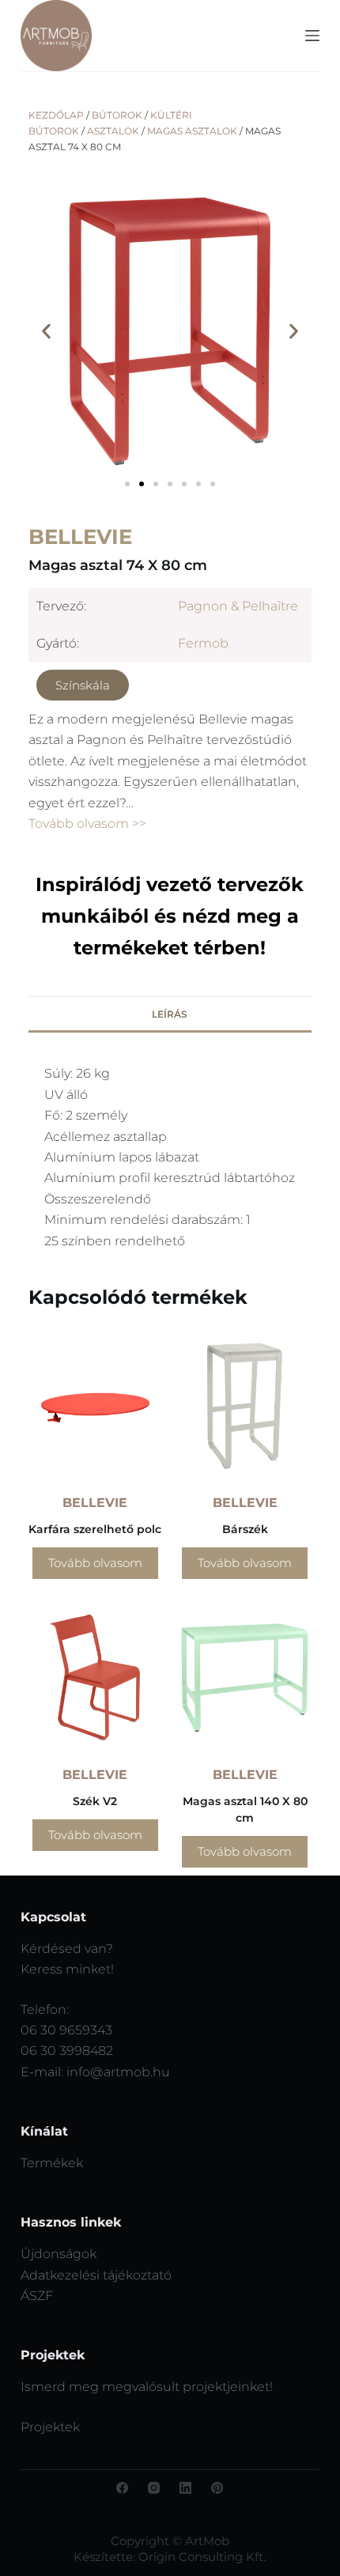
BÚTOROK (117, 115)
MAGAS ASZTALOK (192, 131)
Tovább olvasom (95, 1563)
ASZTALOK (113, 131)
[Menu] (312, 36)
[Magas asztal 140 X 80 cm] (245, 1677)
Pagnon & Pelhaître (238, 606)
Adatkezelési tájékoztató (96, 2275)
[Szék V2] (95, 1677)
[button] (46, 332)
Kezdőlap (56, 115)
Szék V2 (95, 1801)
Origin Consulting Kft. (202, 2557)
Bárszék (245, 1529)
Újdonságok (59, 2254)
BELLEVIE (80, 537)
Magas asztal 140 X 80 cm (245, 1809)
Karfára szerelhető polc (95, 1529)
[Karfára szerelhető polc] (95, 1406)
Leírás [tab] (170, 1014)
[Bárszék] (245, 1406)
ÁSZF (37, 2296)
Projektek (50, 2427)
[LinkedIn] (185, 2488)
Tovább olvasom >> (87, 823)
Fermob (203, 643)
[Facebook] (122, 2488)
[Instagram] (154, 2488)
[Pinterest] (217, 2488)
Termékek (52, 2163)
